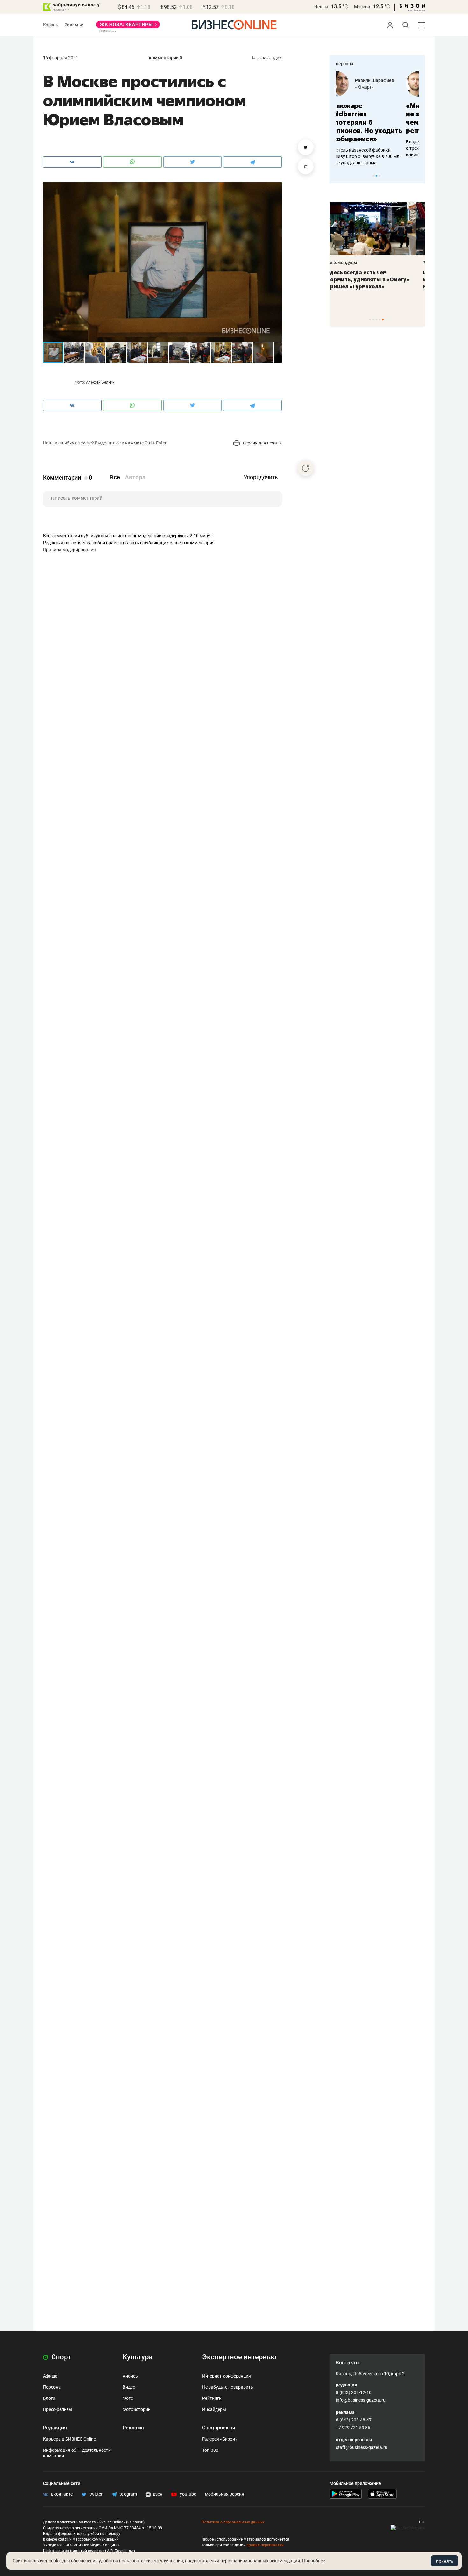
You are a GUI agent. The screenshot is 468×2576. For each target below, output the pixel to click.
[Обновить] (306, 468)
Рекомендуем (351, 263)
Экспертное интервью (239, 2357)
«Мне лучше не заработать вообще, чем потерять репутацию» (375, 118)
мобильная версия (225, 2494)
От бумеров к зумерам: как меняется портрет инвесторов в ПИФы (372, 279)
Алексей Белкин (100, 382)
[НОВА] (128, 27)
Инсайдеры (214, 2409)
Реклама (133, 2428)
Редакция (55, 2428)
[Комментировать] (306, 147)
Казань (51, 25)
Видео (129, 2387)
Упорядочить (261, 477)
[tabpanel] (377, 114)
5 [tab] (383, 319)
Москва (362, 7)
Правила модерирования (69, 550)
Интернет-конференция (227, 2376)
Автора (135, 477)
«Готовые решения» (388, 87)
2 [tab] (376, 176)
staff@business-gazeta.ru (362, 2447)
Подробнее (314, 2561)
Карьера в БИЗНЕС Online (69, 2439)
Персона (52, 2387)
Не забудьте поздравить (228, 2387)
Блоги (49, 2398)
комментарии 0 (166, 58)
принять (445, 2561)
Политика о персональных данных (233, 2522)
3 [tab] (380, 176)
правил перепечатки (265, 2545)
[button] (276, 188)
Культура (138, 2357)
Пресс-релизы (58, 2409)
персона (345, 64)
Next (418, 176)
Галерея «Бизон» (220, 2439)
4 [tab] (380, 319)
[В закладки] (306, 166)
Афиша (50, 2376)
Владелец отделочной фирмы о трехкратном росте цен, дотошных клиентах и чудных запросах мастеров (376, 148)
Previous (338, 176)
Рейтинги (212, 2398)
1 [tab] (373, 176)
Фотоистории (137, 2409)
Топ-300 (210, 2450)
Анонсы (131, 2376)
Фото (128, 2398)
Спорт (60, 2357)
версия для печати (262, 443)
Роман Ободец (383, 80)
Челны (321, 7)
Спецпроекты (219, 2428)
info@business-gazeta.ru (361, 2400)
